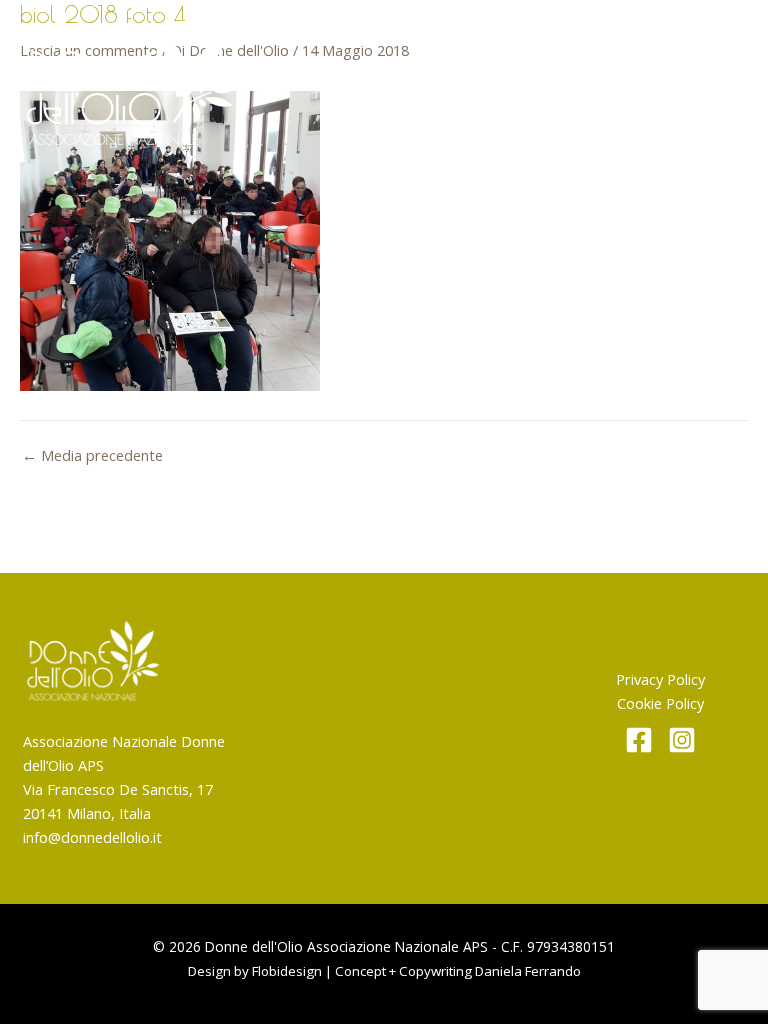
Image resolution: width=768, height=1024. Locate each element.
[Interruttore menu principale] (719, 81)
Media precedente (92, 455)
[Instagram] (682, 740)
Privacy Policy (660, 679)
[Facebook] (639, 740)
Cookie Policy (660, 703)
